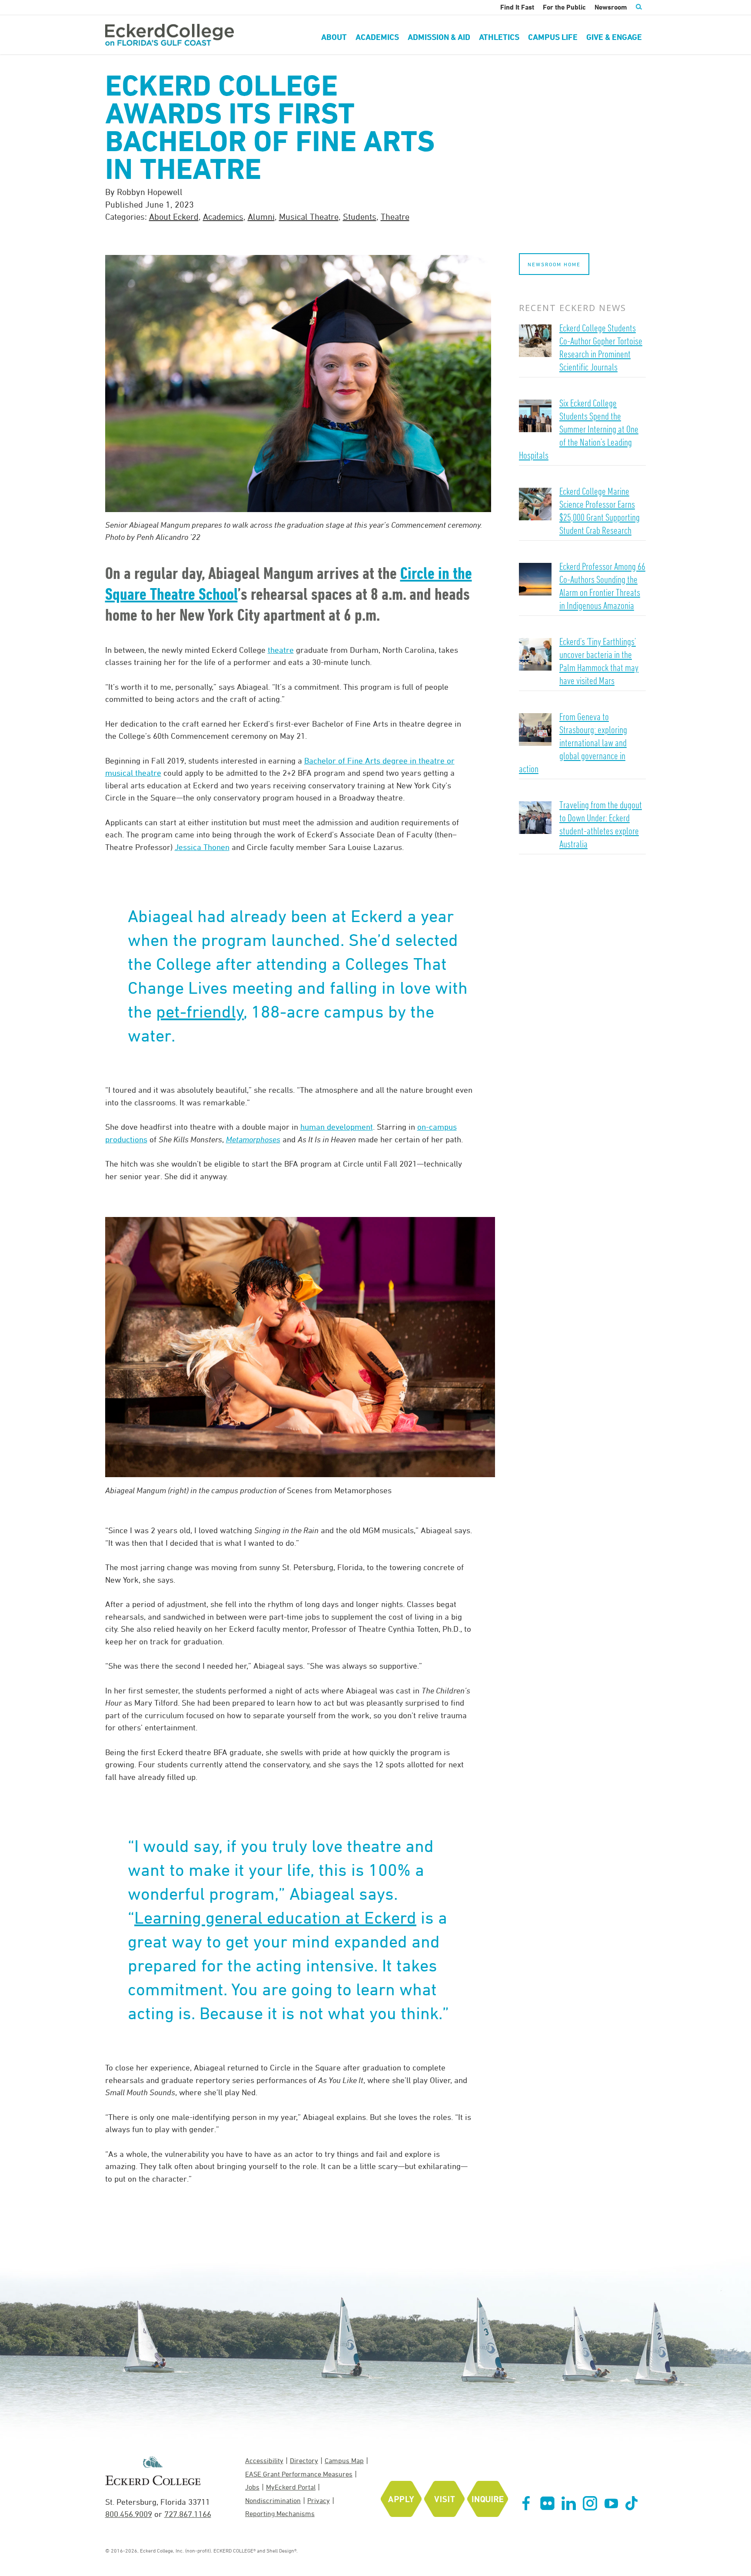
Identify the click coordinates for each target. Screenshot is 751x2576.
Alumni (261, 217)
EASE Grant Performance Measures (299, 2474)
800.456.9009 (129, 2514)
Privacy (319, 2500)
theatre (281, 650)
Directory (304, 2460)
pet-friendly (200, 1011)
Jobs (252, 2487)
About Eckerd (174, 217)
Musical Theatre (309, 217)
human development (337, 1127)
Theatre (395, 217)
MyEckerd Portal (291, 2487)
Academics (223, 217)
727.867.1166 (188, 2514)
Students (360, 217)
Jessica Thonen (202, 847)
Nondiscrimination (273, 2500)
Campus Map (344, 2460)
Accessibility (264, 2460)
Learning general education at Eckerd (275, 1917)
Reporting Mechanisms (280, 2513)
